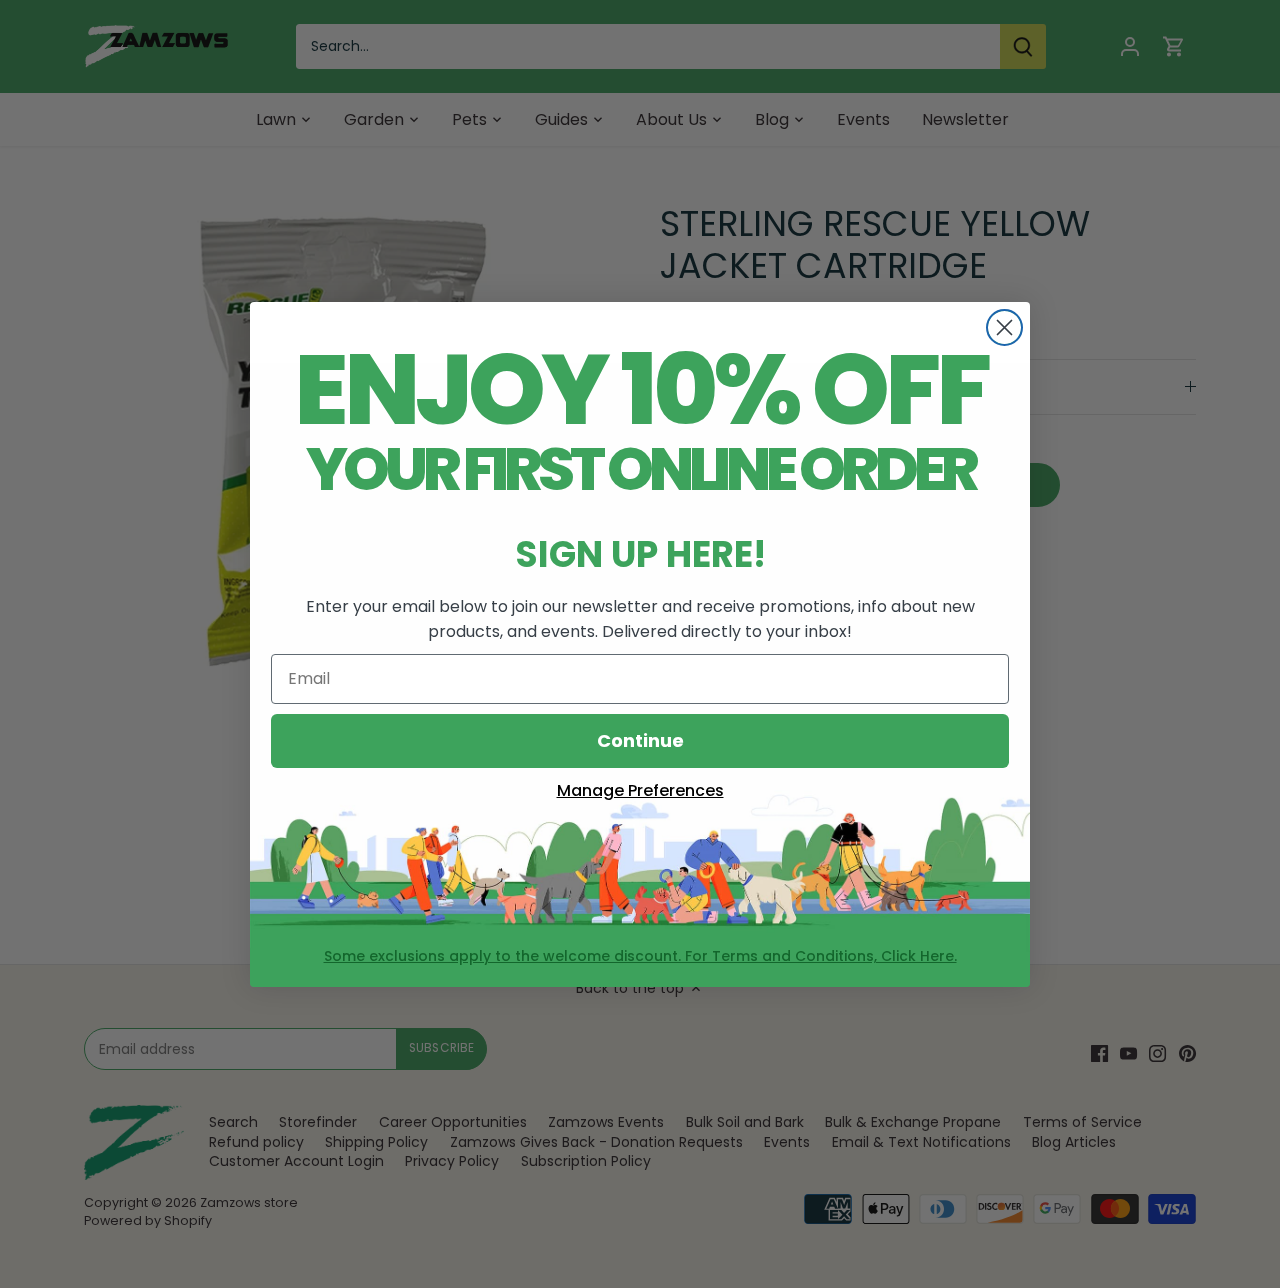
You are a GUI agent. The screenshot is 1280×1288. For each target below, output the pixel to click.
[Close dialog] (1004, 327)
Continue (640, 740)
